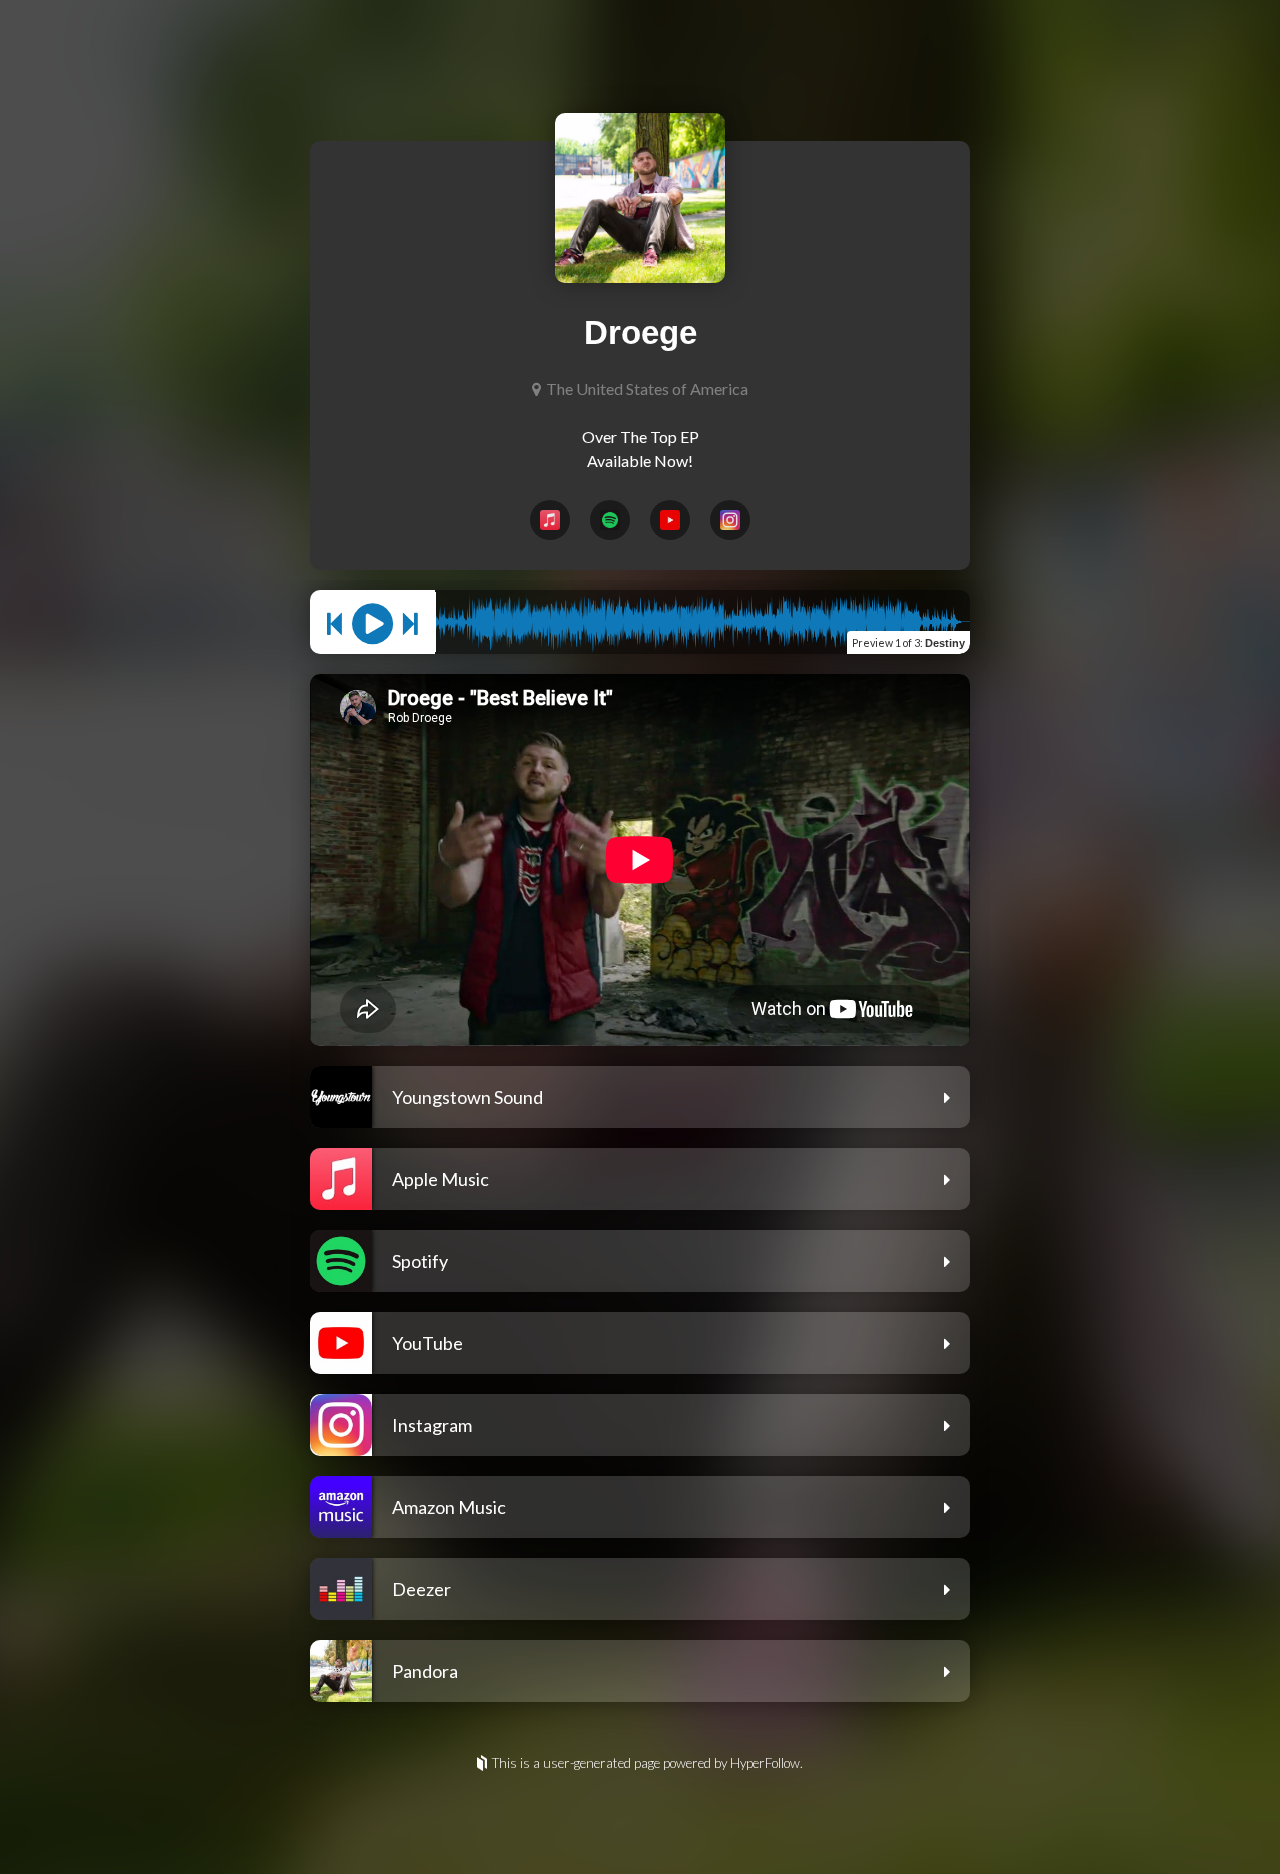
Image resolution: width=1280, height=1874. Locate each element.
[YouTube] (670, 520)
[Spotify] (610, 520)
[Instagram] (730, 520)
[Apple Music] (550, 520)
